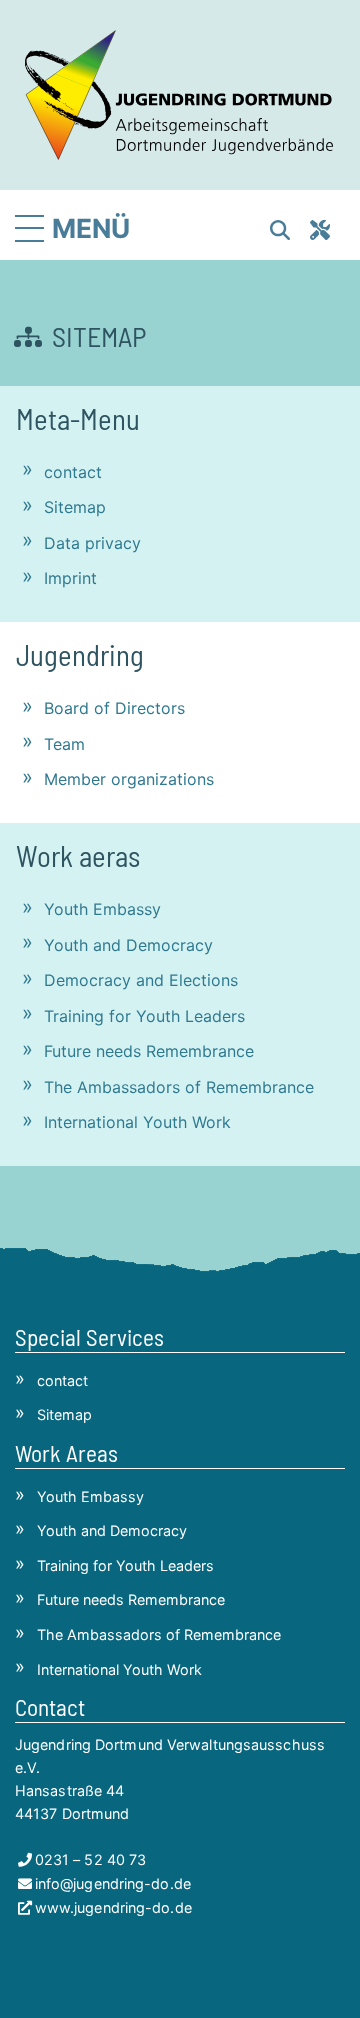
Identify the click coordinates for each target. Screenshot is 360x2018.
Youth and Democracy (128, 945)
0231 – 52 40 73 (90, 1859)
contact (73, 472)
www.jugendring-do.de (113, 1907)
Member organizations (129, 779)
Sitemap (75, 507)
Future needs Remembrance (149, 1051)
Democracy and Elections (141, 980)
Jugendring (80, 654)
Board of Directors (114, 708)
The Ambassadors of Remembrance (179, 1087)
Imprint (70, 578)
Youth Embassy (102, 909)
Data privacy (92, 543)
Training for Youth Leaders (144, 1016)
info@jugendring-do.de (113, 1883)
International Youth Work (137, 1122)
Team (64, 744)
